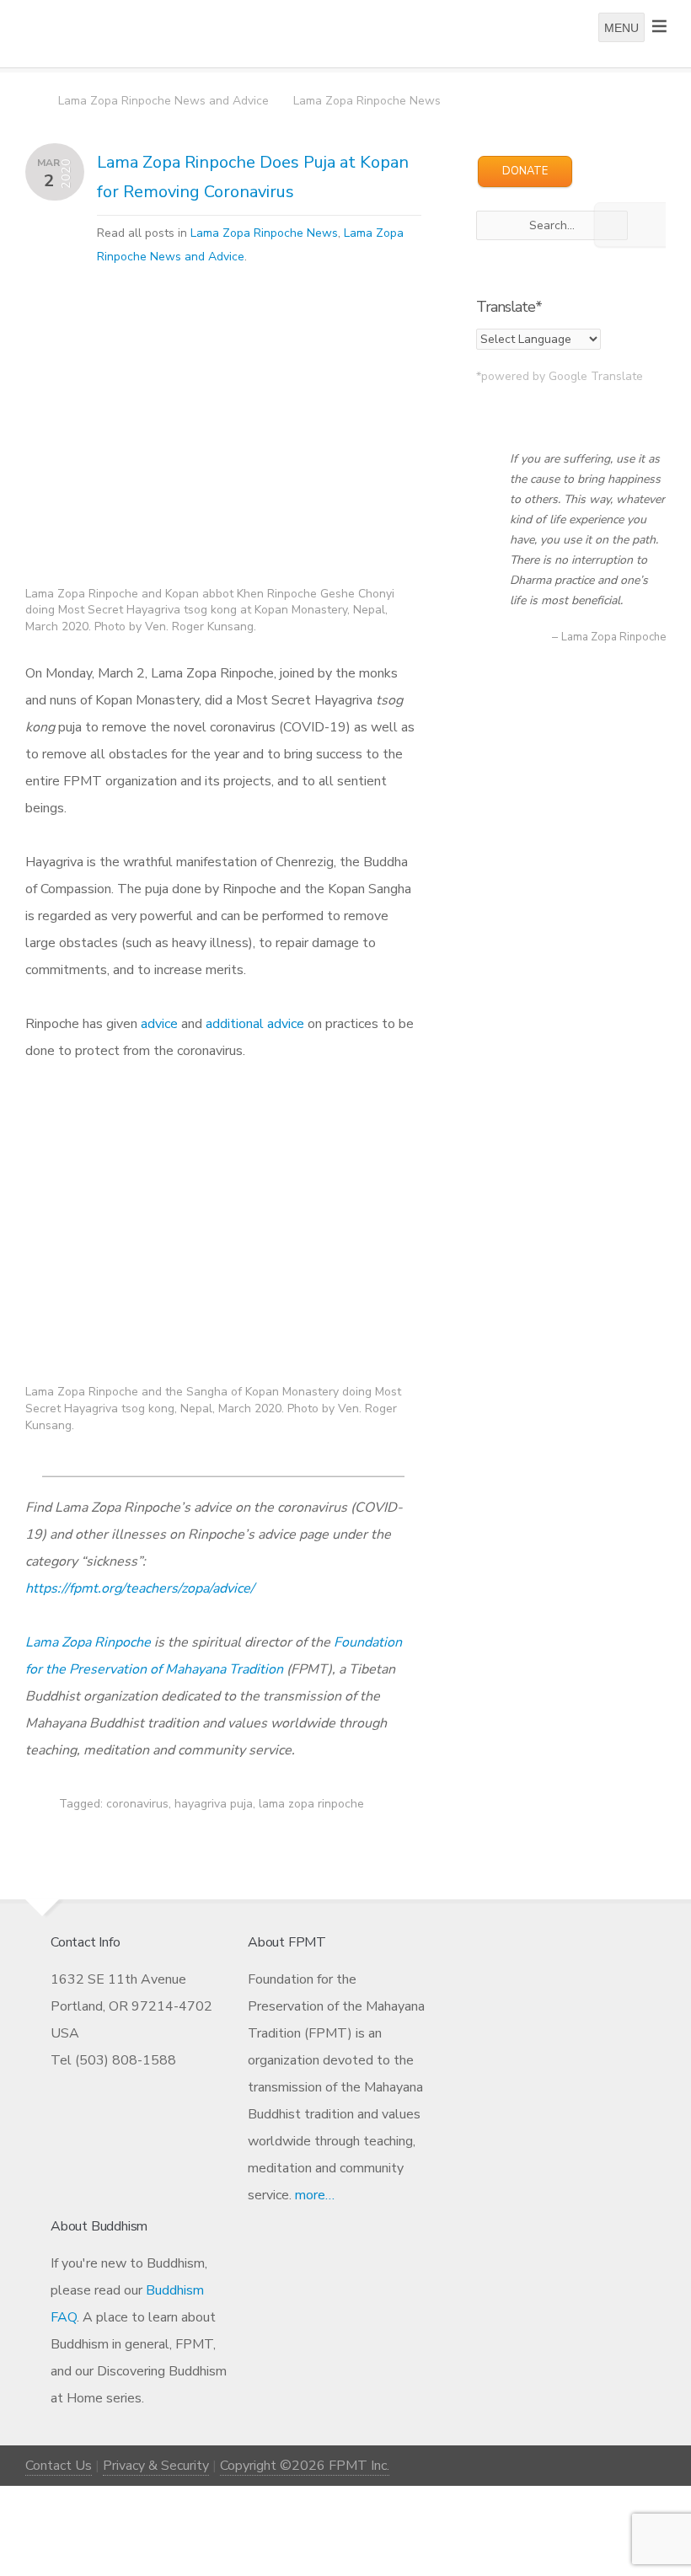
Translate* (509, 307)
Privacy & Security (156, 2466)
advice (159, 1024)
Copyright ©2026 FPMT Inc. (305, 2466)
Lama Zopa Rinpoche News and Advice (163, 101)
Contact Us (59, 2466)
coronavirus (137, 1804)
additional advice (255, 1024)
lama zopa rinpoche (311, 1804)
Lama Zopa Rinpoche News (367, 101)
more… (315, 2195)
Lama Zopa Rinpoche (88, 1642)
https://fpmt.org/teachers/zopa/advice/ (140, 1588)
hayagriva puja (214, 1804)
